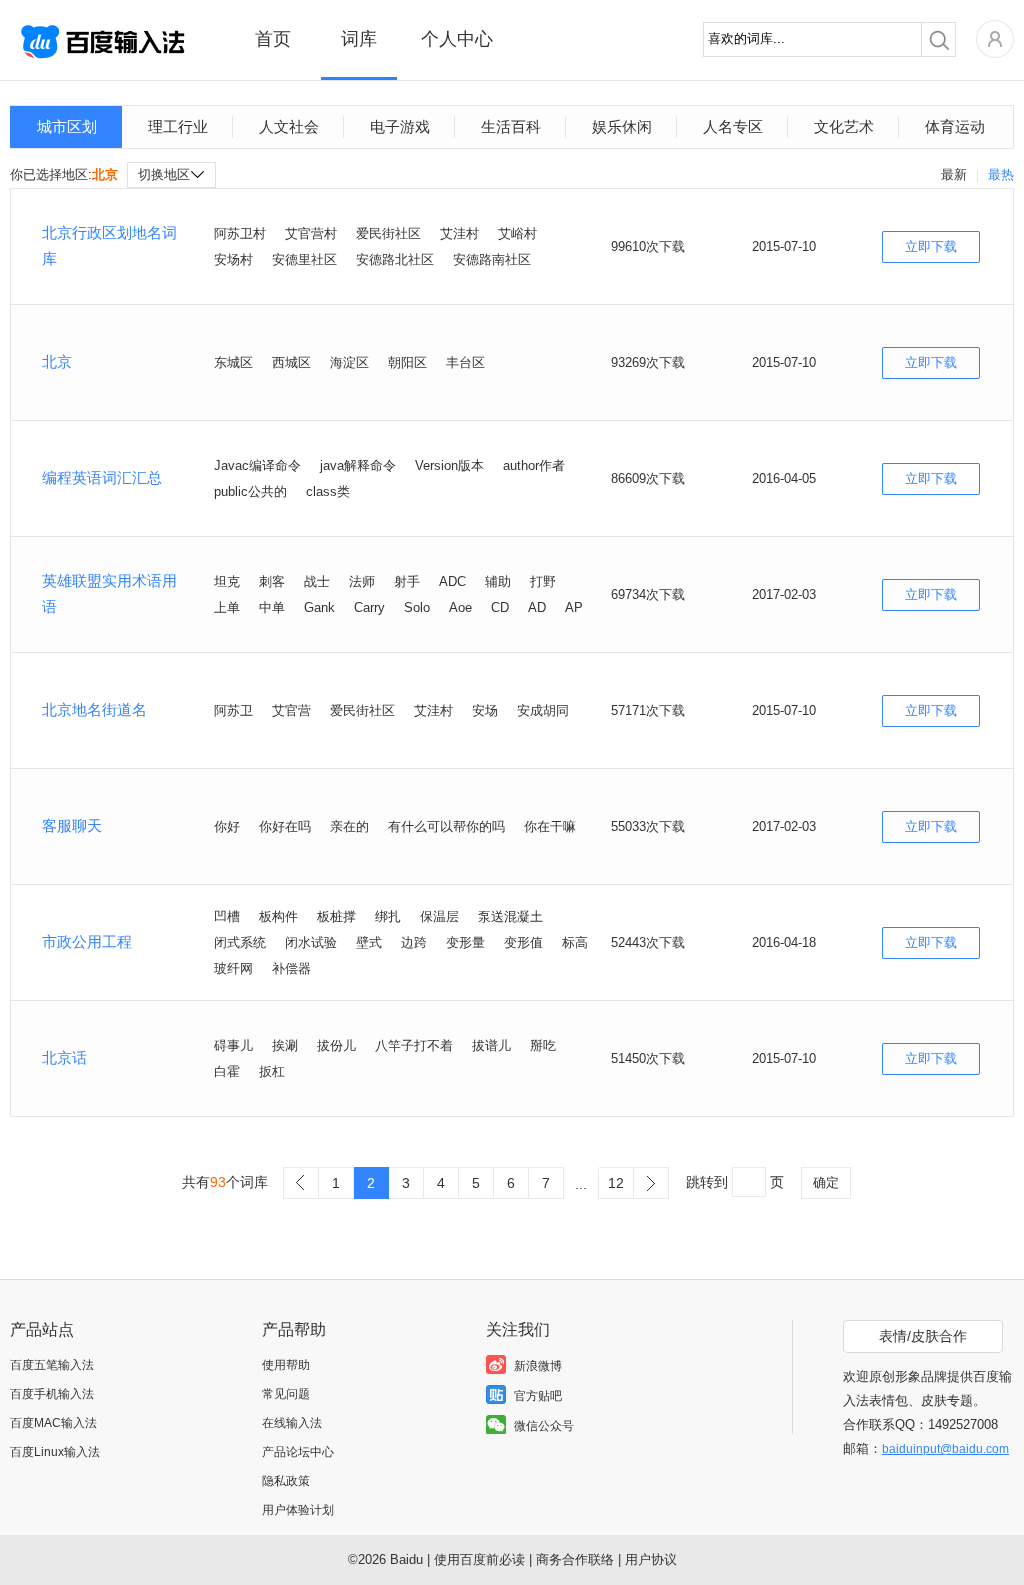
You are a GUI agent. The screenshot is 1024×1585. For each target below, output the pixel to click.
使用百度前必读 (479, 1559)
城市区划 (67, 126)
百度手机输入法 (52, 1394)
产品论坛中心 (298, 1452)
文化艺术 (844, 126)
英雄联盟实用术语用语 (109, 593)
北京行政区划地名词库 (109, 245)
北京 (57, 361)
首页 (273, 39)
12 (616, 1183)
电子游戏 (400, 126)
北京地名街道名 (94, 709)
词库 (359, 39)
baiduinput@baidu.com (945, 1449)
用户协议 (651, 1559)
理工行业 (178, 126)
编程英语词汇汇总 (102, 477)
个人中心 (457, 39)
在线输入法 (292, 1423)
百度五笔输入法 (52, 1365)
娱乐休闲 (622, 126)
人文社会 (289, 126)
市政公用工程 (87, 941)
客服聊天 (72, 825)
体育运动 (955, 126)
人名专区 (733, 126)
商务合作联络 (575, 1559)
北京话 (64, 1057)
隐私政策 (286, 1481)
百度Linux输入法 (55, 1452)
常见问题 (286, 1394)
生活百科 (511, 126)
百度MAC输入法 (53, 1423)
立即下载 (931, 246)
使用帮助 (286, 1365)
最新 (954, 174)
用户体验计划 (298, 1510)
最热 (1001, 174)
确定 (826, 1182)
